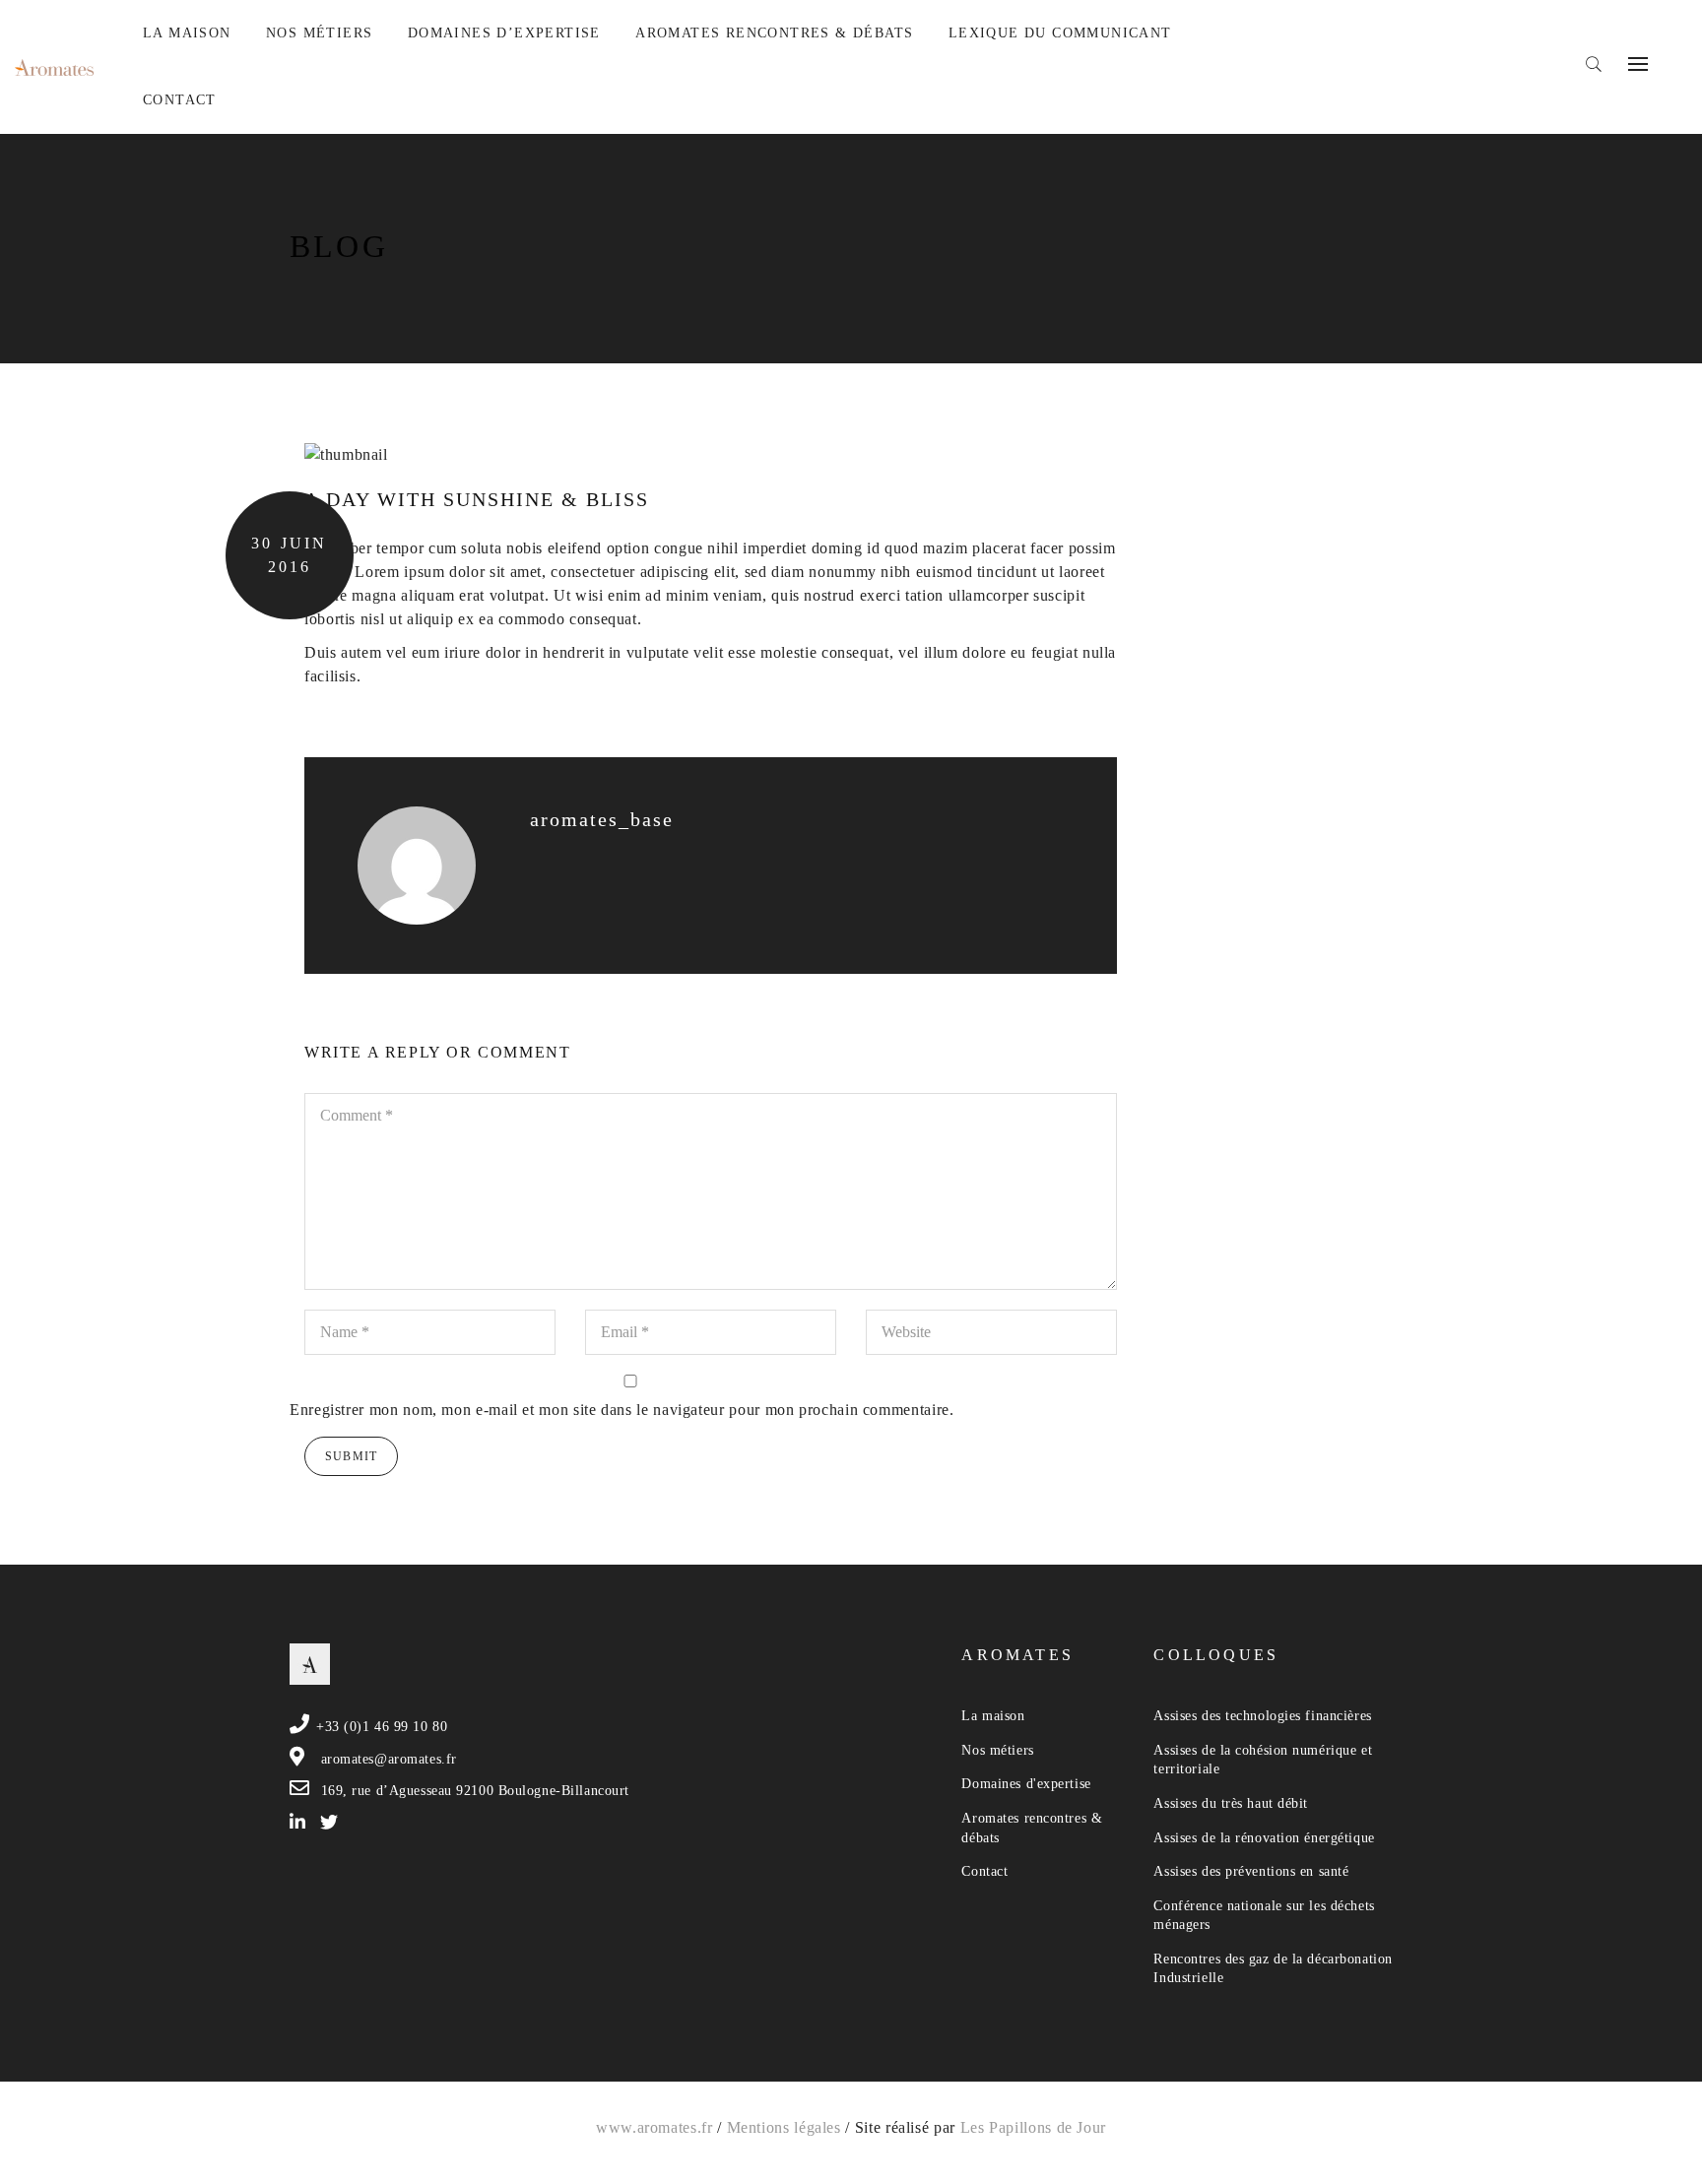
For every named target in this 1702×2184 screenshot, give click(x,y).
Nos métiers (997, 1750)
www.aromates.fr (655, 2127)
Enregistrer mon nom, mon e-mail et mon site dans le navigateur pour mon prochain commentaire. (622, 1410)
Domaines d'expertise (1026, 1784)
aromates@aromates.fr (389, 1759)
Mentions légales (784, 2127)
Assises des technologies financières (1262, 1716)
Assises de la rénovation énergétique (1264, 1838)
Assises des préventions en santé (1251, 1871)
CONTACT (180, 100)
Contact (984, 1871)
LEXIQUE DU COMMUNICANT (1060, 33)
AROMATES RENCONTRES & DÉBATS (774, 33)
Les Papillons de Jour (1033, 2127)
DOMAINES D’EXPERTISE (504, 33)
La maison (993, 1716)
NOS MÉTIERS (319, 33)
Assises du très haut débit (1231, 1803)
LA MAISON (187, 33)
